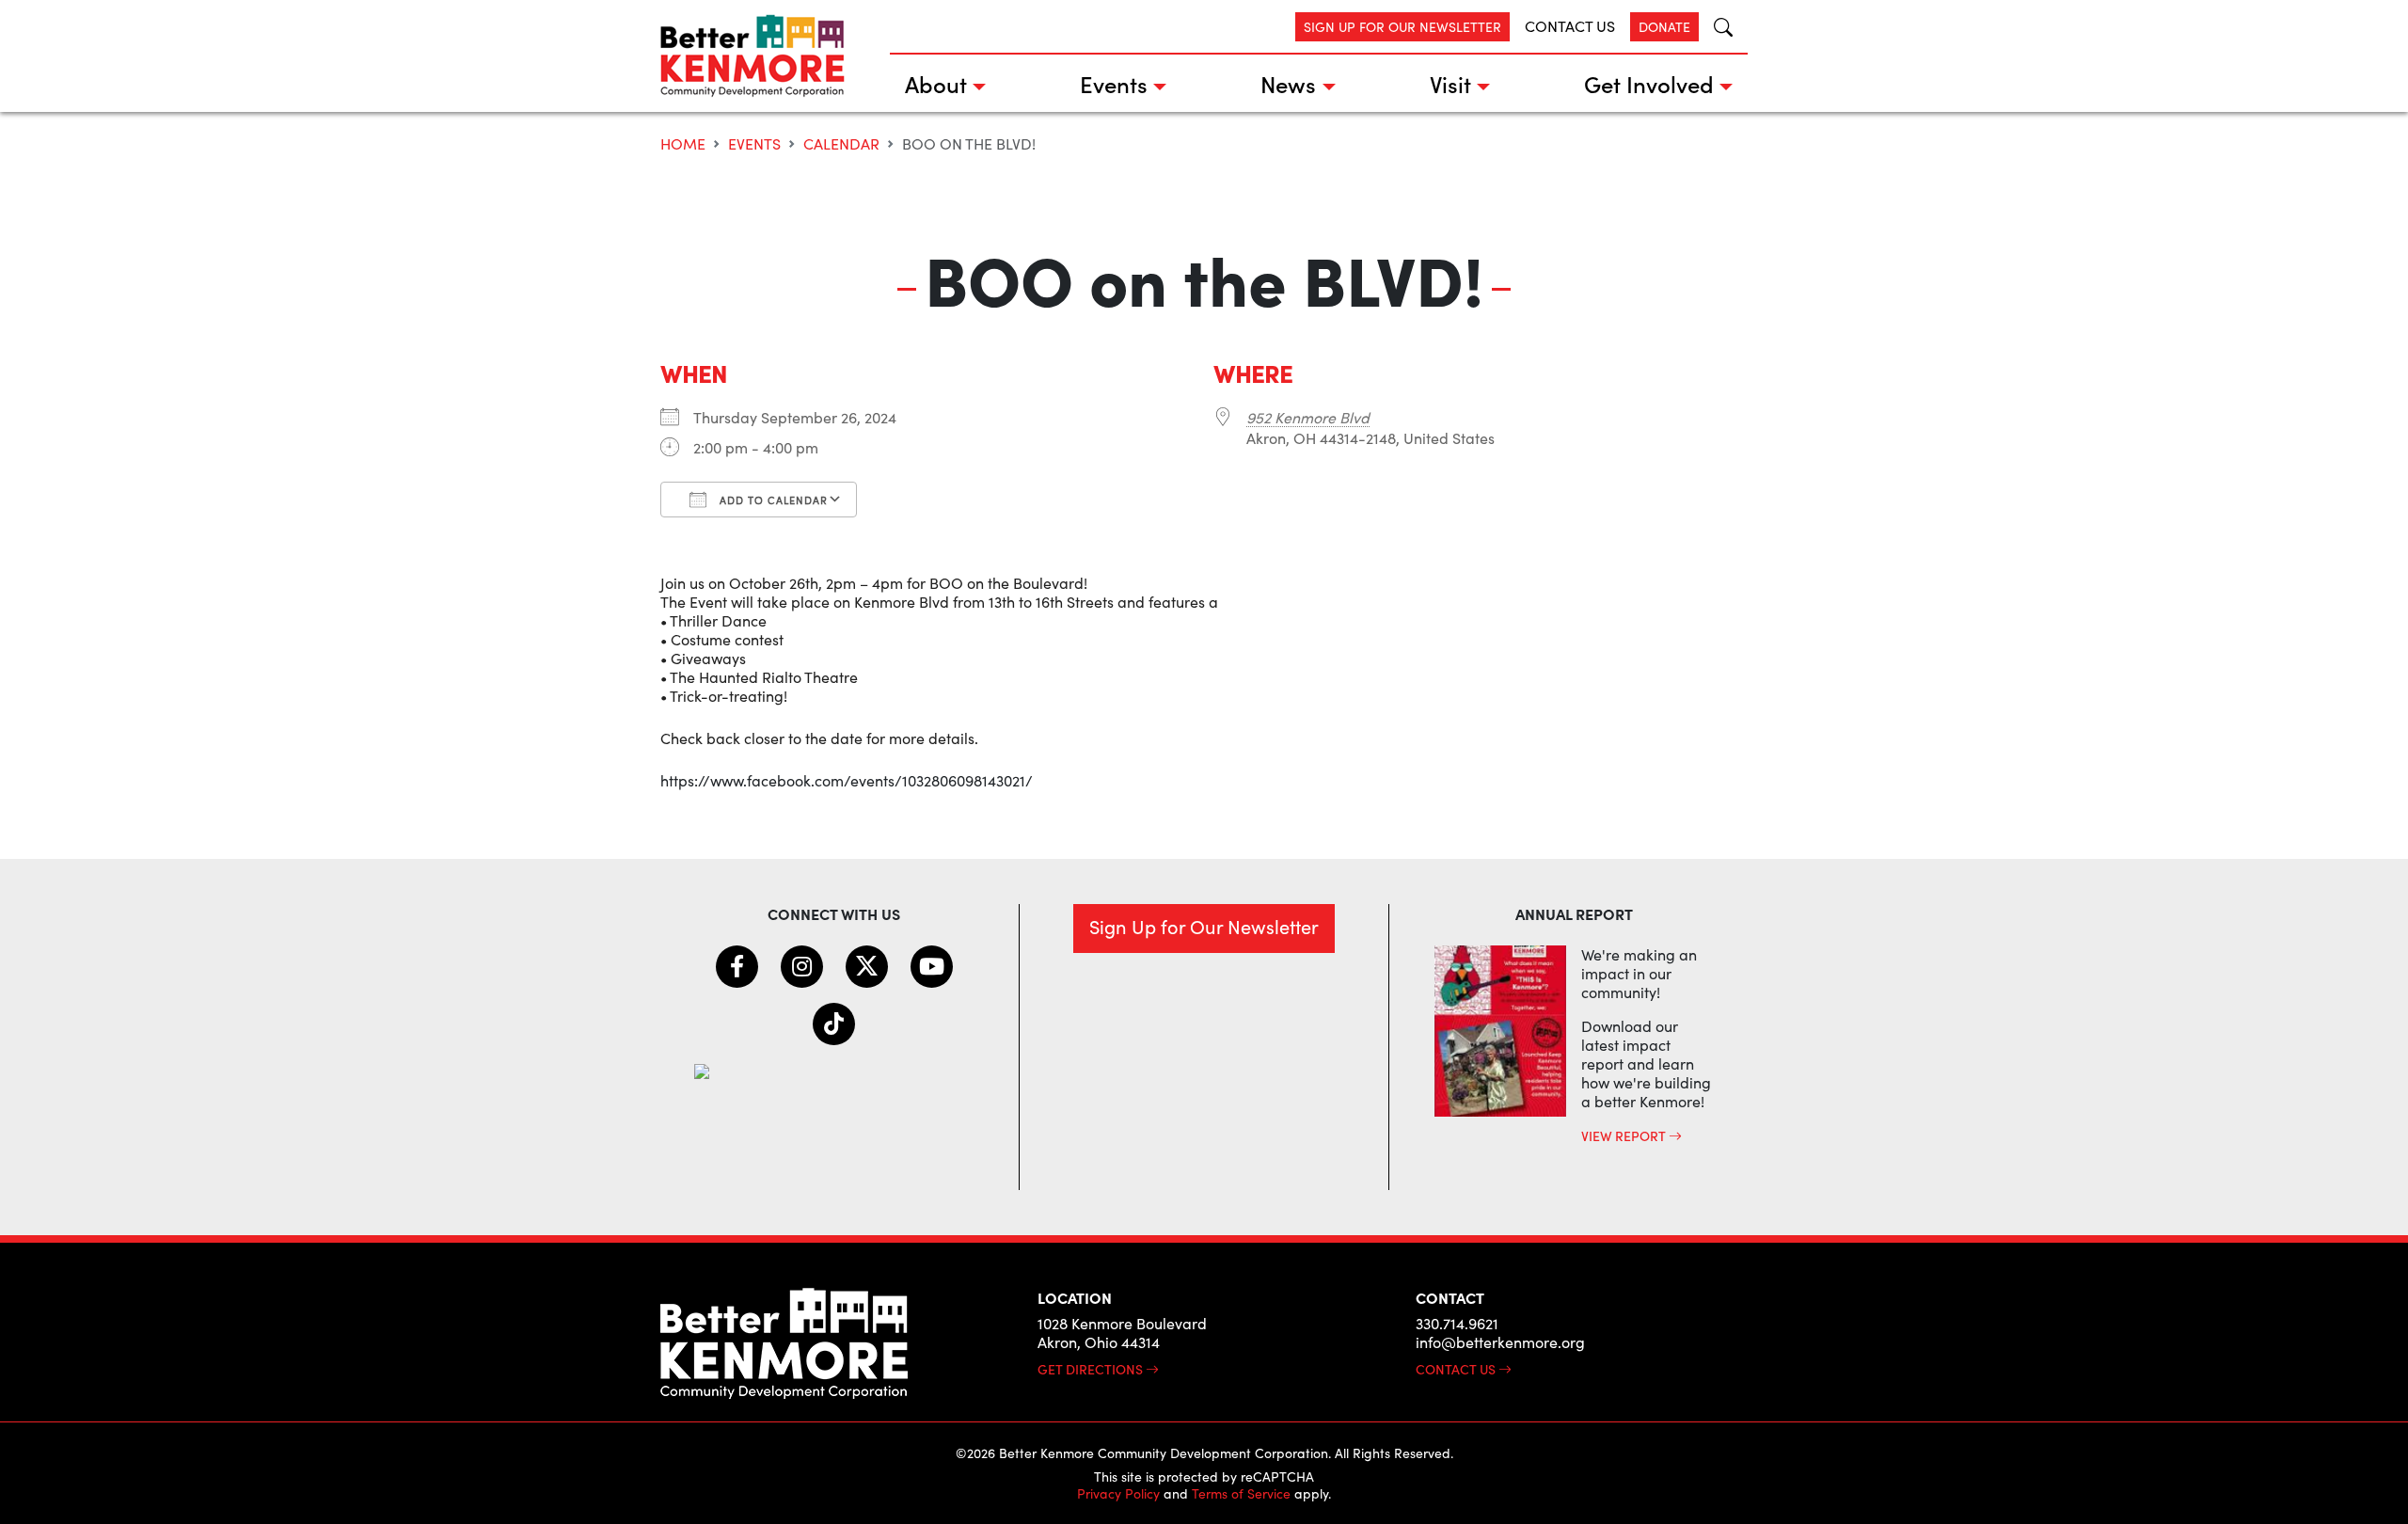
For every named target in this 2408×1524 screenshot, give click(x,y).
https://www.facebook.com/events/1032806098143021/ (847, 780)
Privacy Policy (1118, 1493)
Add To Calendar (772, 500)
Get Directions (1092, 1369)
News (1288, 83)
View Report (1625, 1135)
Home (683, 143)
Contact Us (1570, 26)
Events (1114, 83)
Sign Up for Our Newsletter (1402, 27)
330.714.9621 (1457, 1323)
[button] (1716, 27)
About (936, 83)
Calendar (841, 143)
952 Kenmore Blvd (1308, 417)
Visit (1450, 83)
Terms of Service (1241, 1493)
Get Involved (1649, 83)
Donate (1664, 27)
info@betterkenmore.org (1500, 1342)
